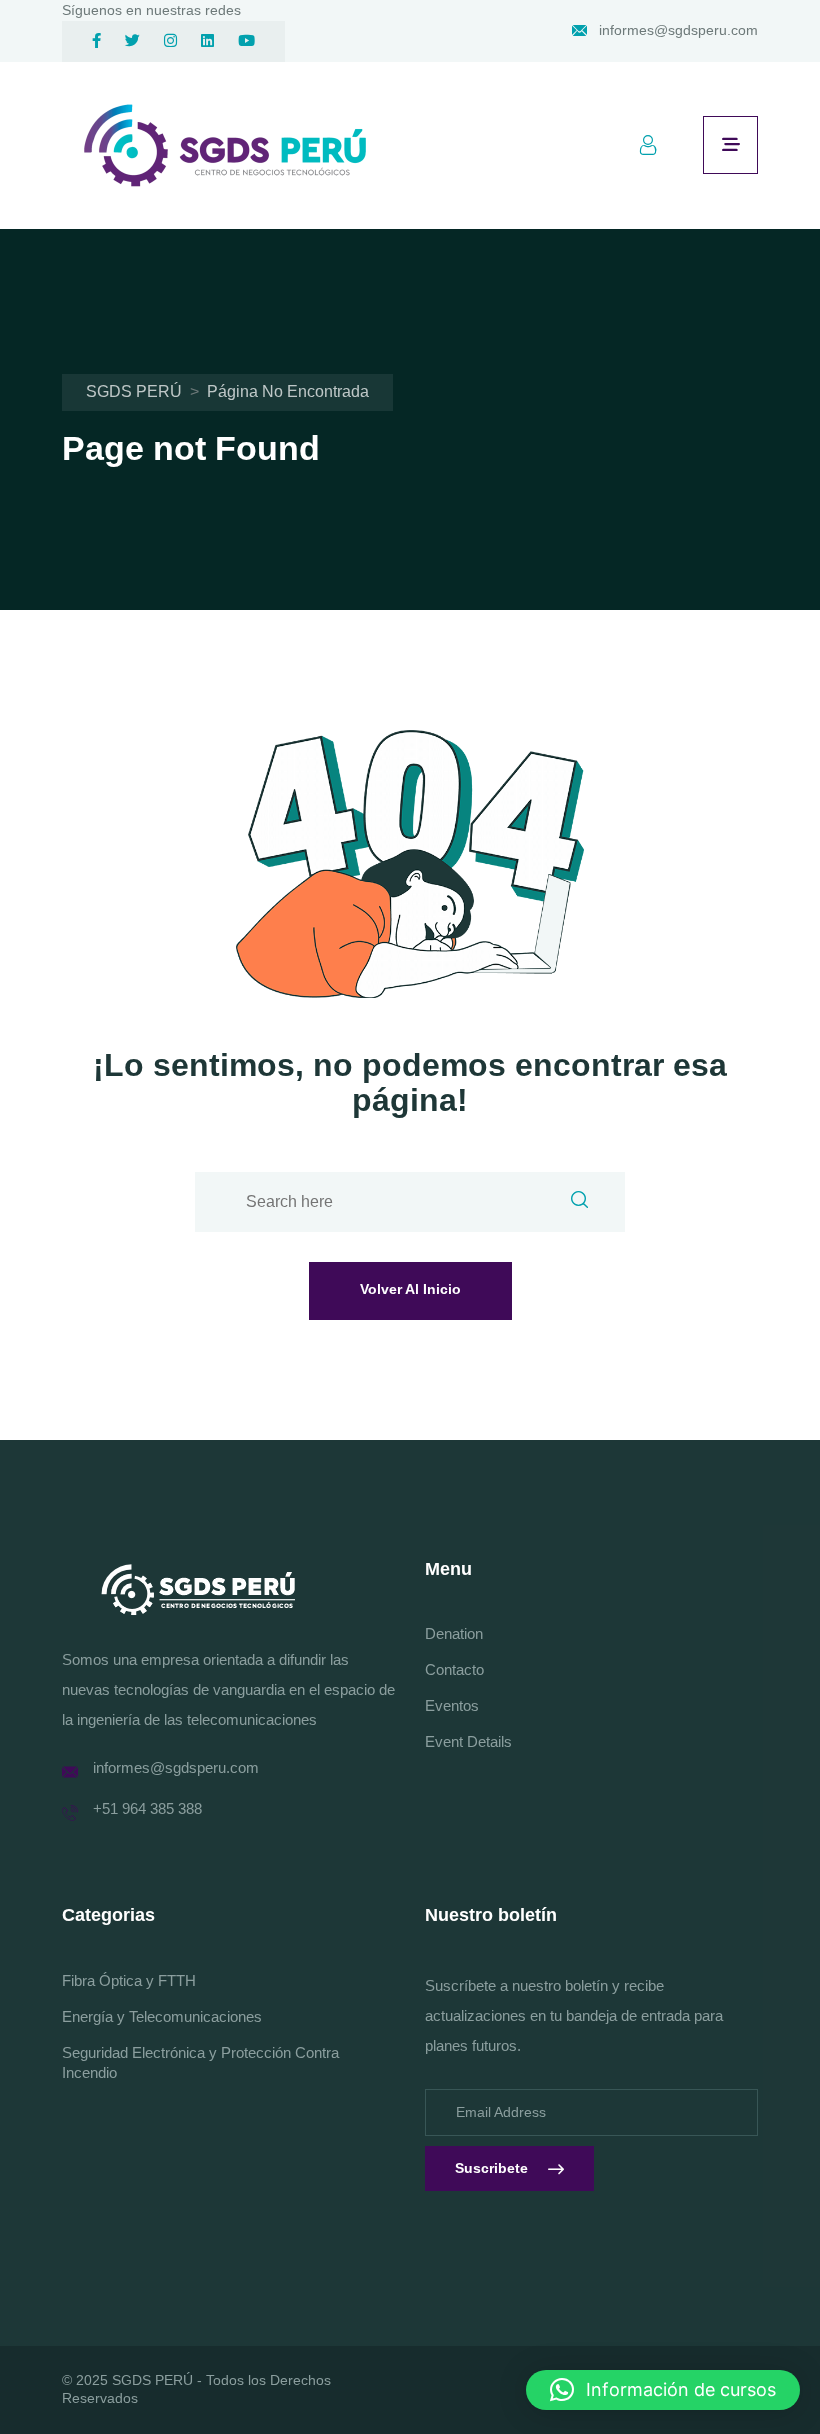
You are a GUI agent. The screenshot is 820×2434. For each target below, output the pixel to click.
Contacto (454, 1669)
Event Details (468, 1741)
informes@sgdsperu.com (678, 30)
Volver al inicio (410, 1289)
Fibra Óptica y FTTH (129, 1980)
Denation (454, 1633)
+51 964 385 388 (147, 1808)
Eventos (452, 1705)
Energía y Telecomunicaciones (162, 2016)
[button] (663, 2390)
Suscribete (491, 2168)
